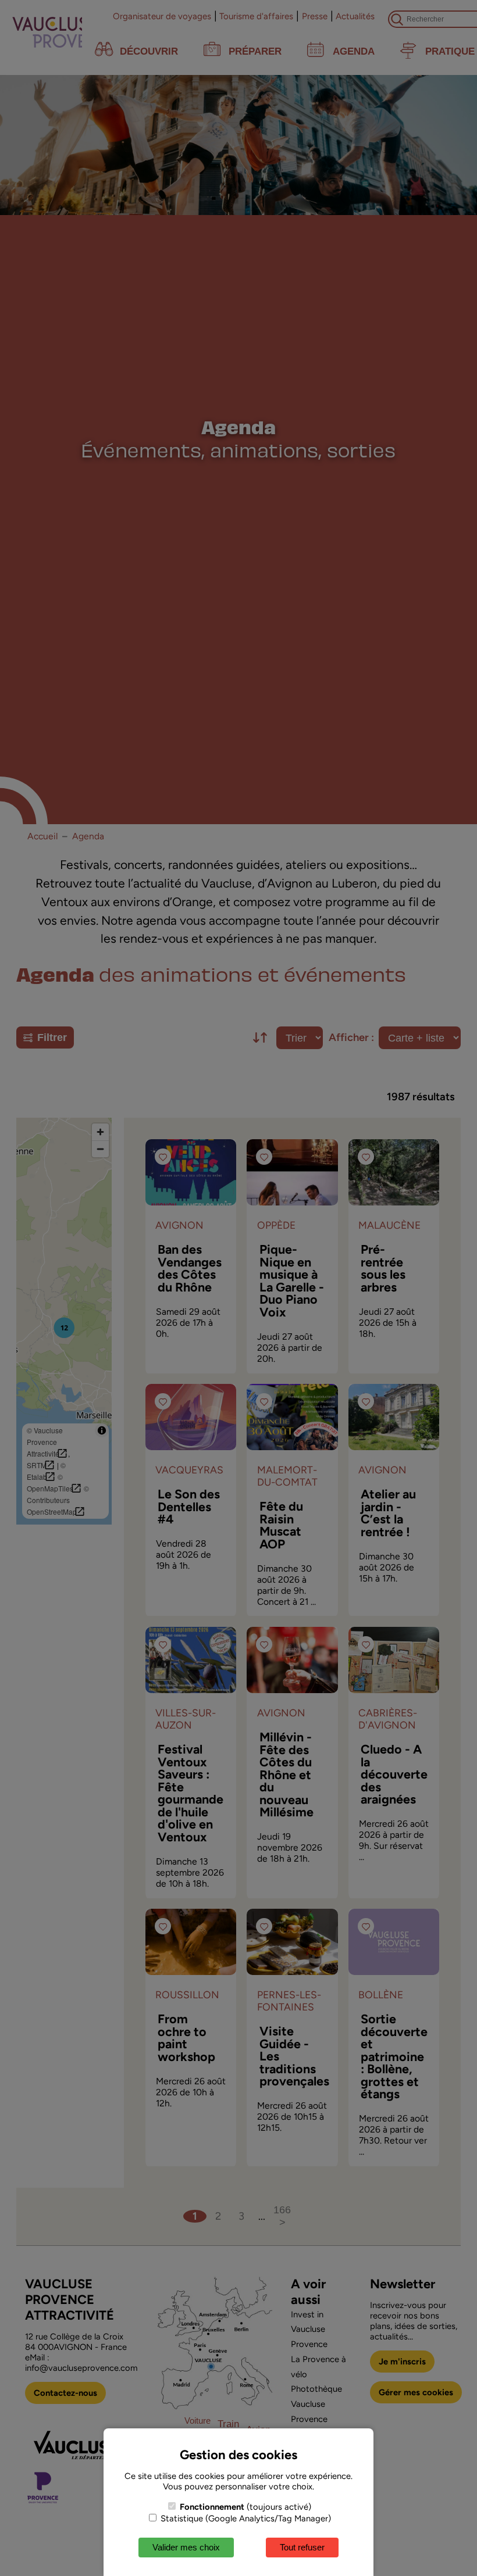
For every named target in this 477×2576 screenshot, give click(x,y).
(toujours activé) (245, 2507)
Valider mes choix (186, 2547)
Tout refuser (302, 2547)
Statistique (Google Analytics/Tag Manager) (245, 2518)
